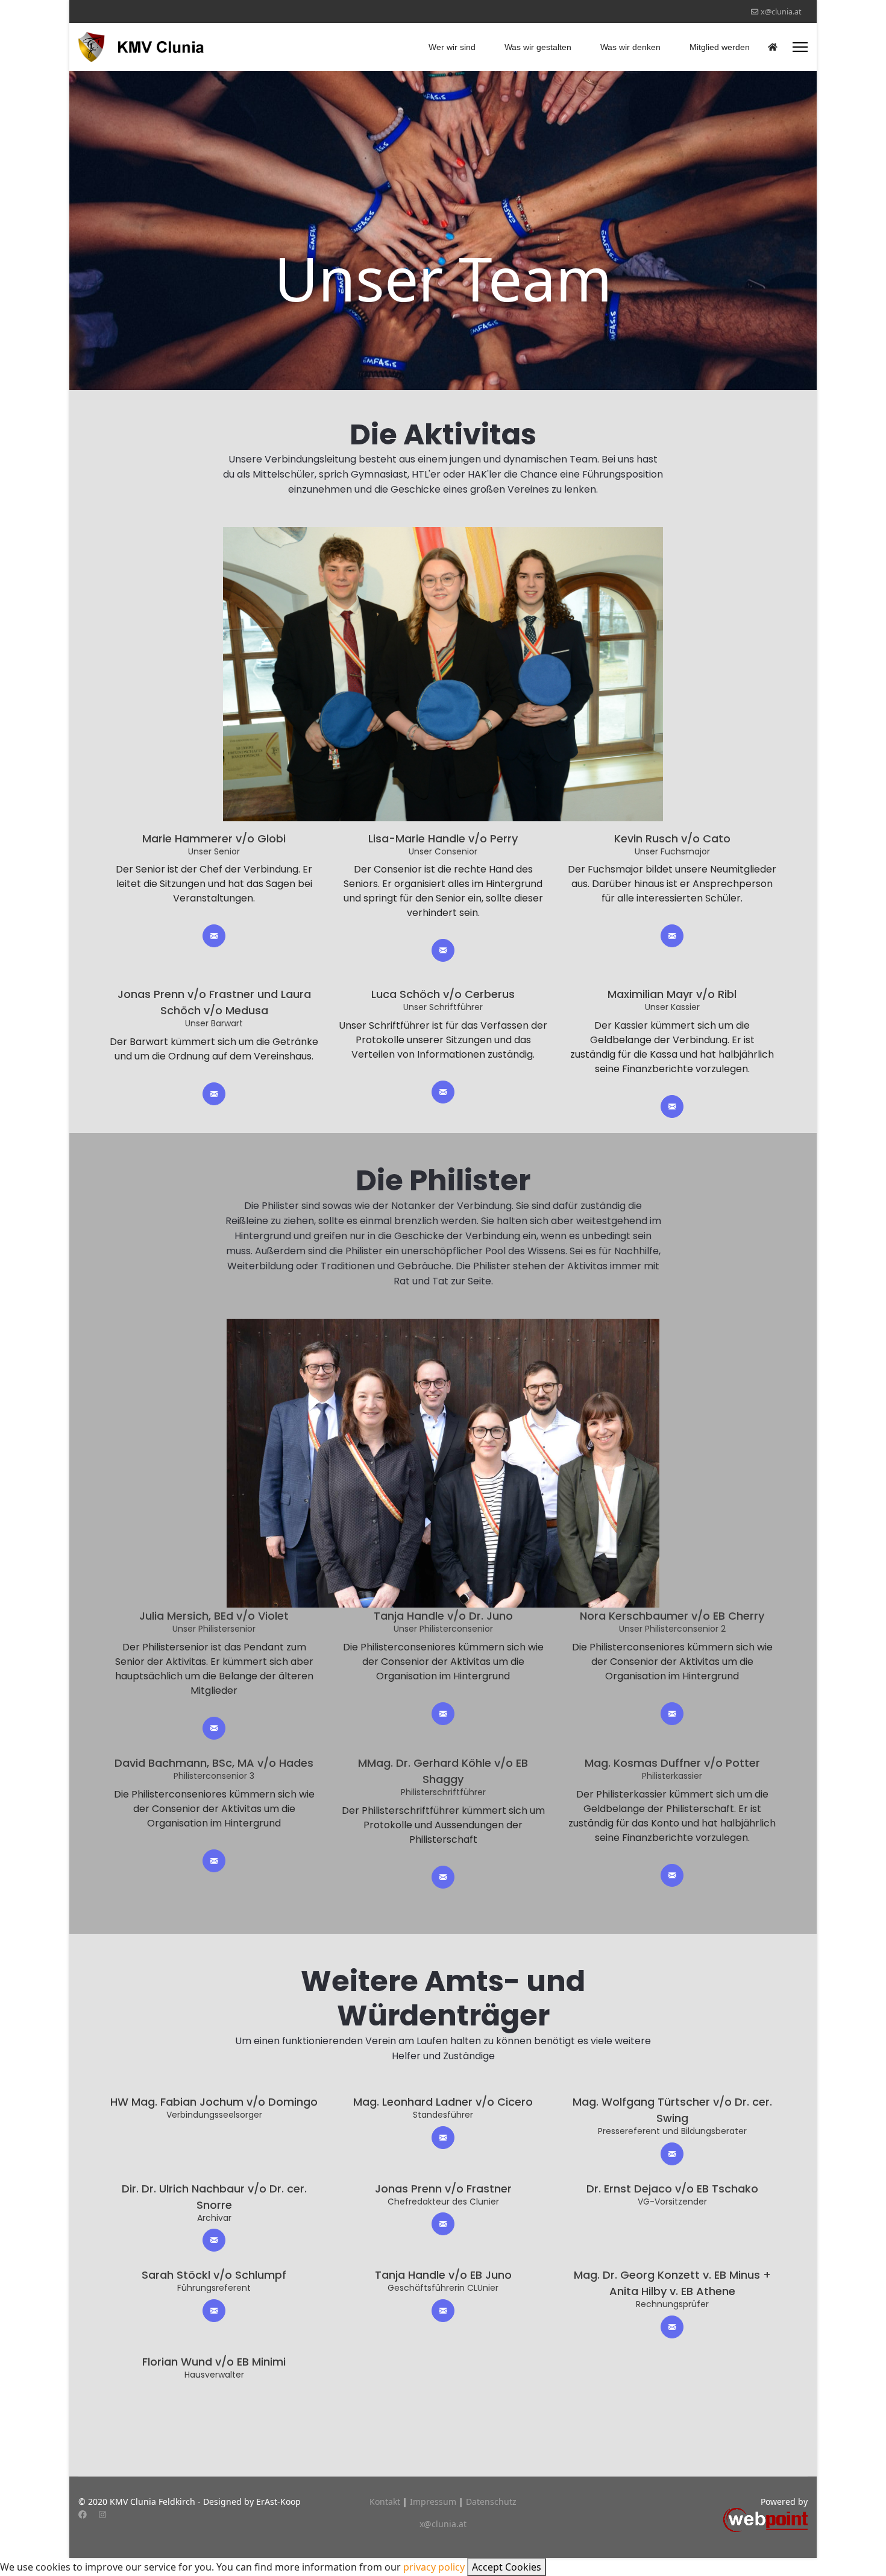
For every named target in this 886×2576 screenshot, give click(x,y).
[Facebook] (83, 2514)
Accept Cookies (507, 2567)
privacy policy (434, 2567)
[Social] (214, 936)
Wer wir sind (452, 47)
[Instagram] (102, 2514)
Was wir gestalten (538, 47)
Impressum (434, 2502)
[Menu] (800, 47)
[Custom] (122, 2514)
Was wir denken (630, 47)
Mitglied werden (720, 47)
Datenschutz (491, 2502)
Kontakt (386, 2502)
